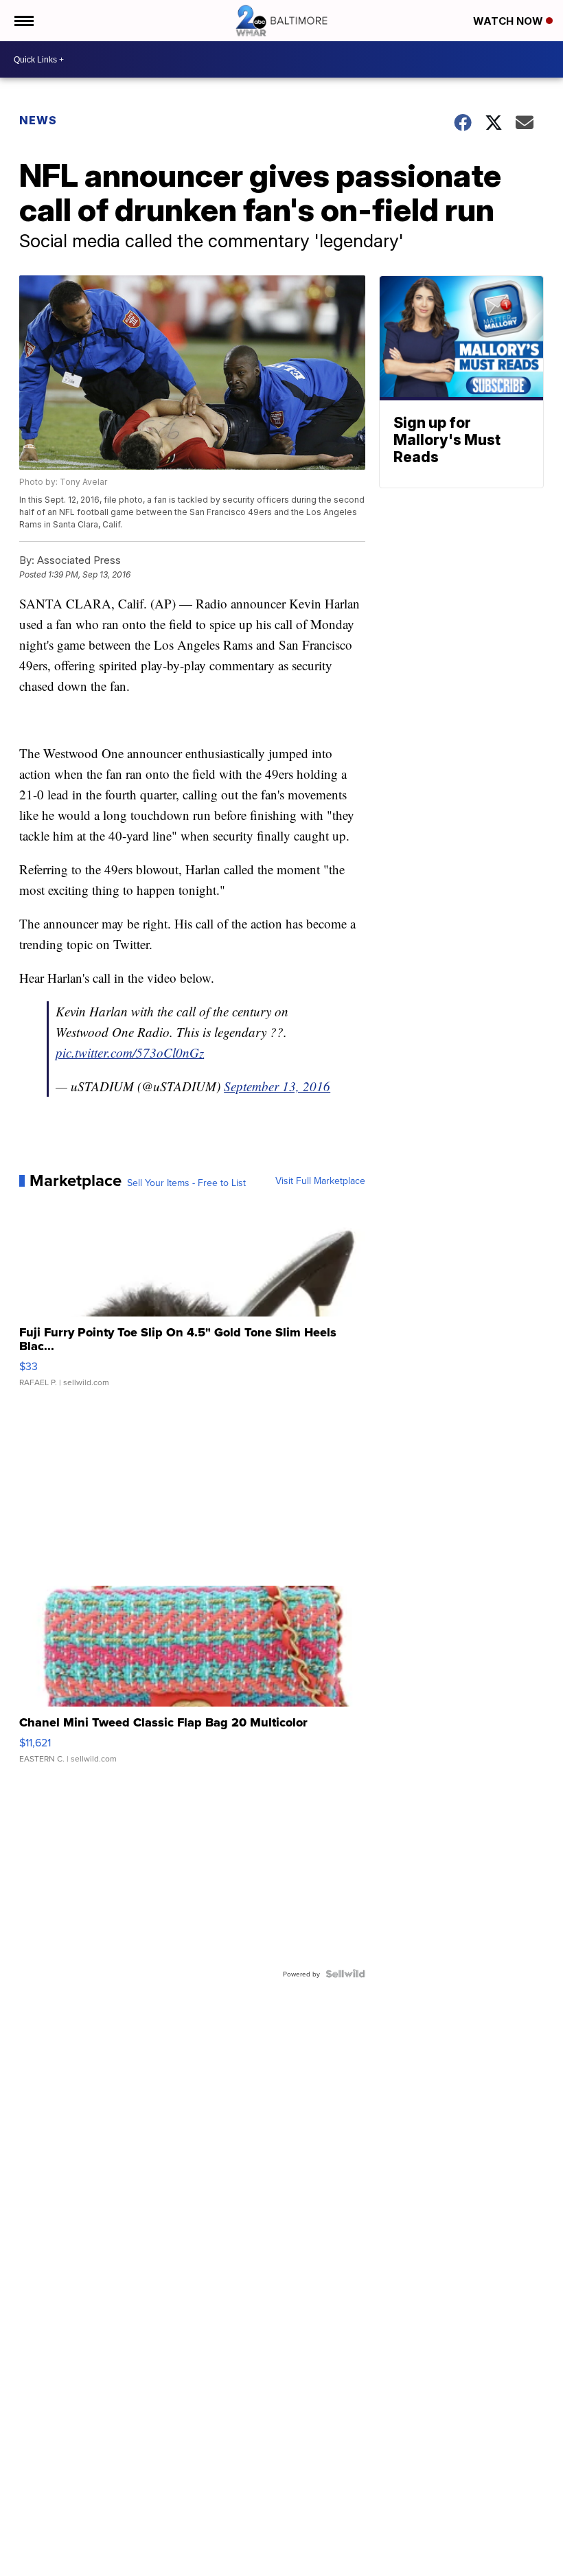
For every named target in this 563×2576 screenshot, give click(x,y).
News (38, 120)
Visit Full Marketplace (320, 1181)
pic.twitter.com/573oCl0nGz (130, 1052)
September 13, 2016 (277, 1086)
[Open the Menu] (23, 21)
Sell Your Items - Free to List (186, 1183)
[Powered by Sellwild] (345, 1974)
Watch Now (509, 21)
